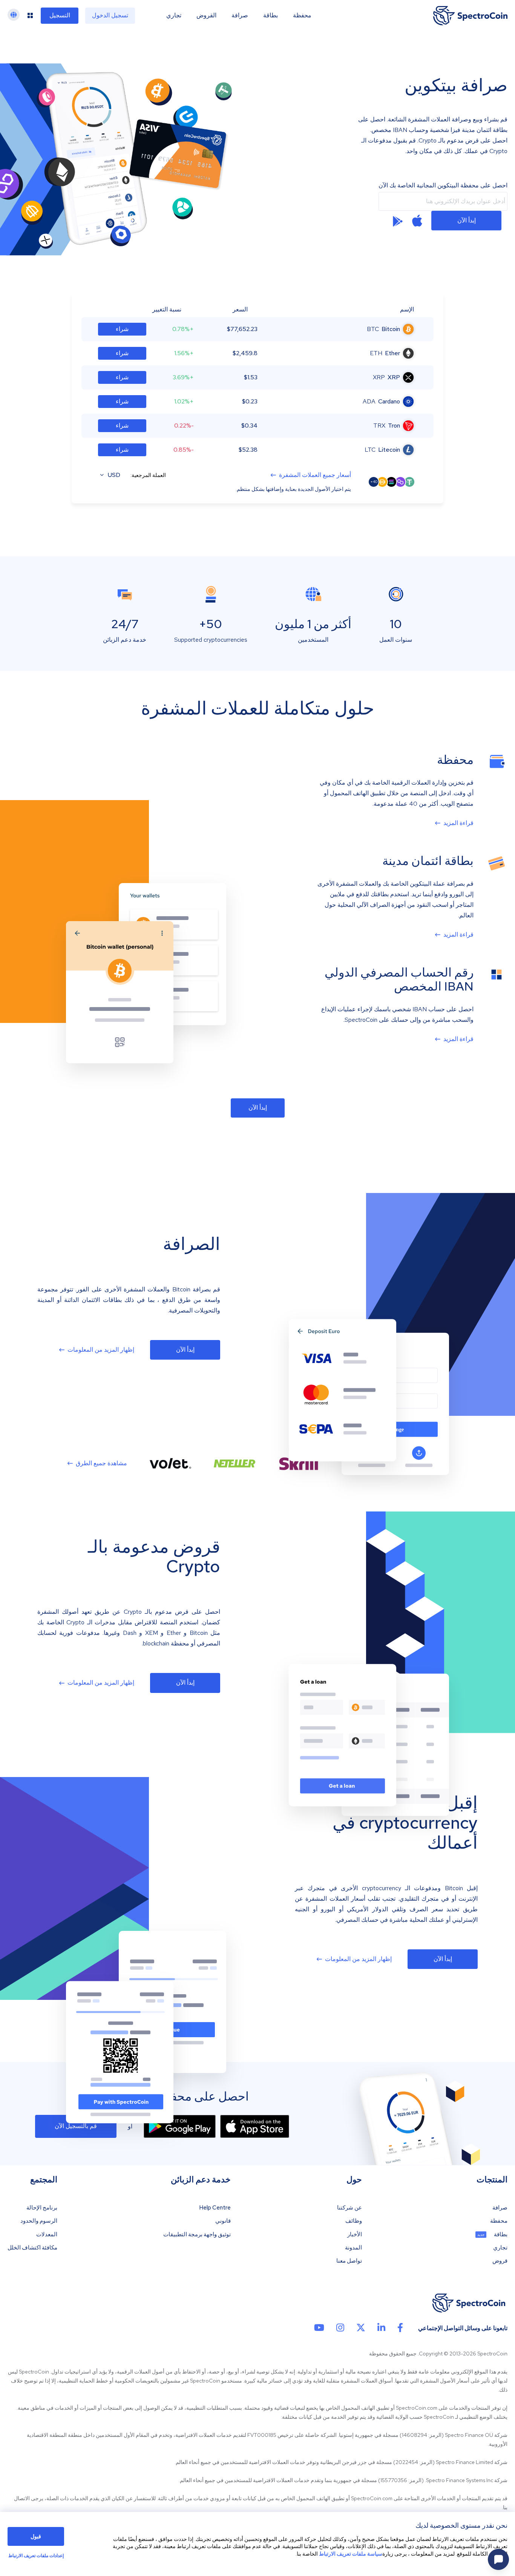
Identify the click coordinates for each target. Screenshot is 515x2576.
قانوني (223, 2221)
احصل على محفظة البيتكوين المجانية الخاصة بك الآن (443, 186)
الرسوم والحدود (39, 2221)
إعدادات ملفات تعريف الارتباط (36, 2556)
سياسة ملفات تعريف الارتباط (351, 2554)
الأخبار (355, 2235)
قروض (500, 2261)
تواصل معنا (349, 2261)
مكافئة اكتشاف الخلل (32, 2248)
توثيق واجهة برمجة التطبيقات (197, 2235)
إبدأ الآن (467, 220)
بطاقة (271, 15)
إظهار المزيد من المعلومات (101, 1350)
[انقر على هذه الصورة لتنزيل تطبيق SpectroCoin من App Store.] (417, 221)
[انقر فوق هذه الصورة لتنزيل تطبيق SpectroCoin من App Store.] (255, 2126)
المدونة (353, 2248)
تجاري (174, 15)
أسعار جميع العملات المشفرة (315, 475)
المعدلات (47, 2235)
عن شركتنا (349, 2208)
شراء (122, 329)
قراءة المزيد (458, 823)
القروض (206, 15)
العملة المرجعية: (148, 475)
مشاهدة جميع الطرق (101, 1463)
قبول (36, 2536)
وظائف (354, 2221)
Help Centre (215, 2208)
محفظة (302, 15)
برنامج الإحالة (42, 2208)
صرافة (240, 15)
